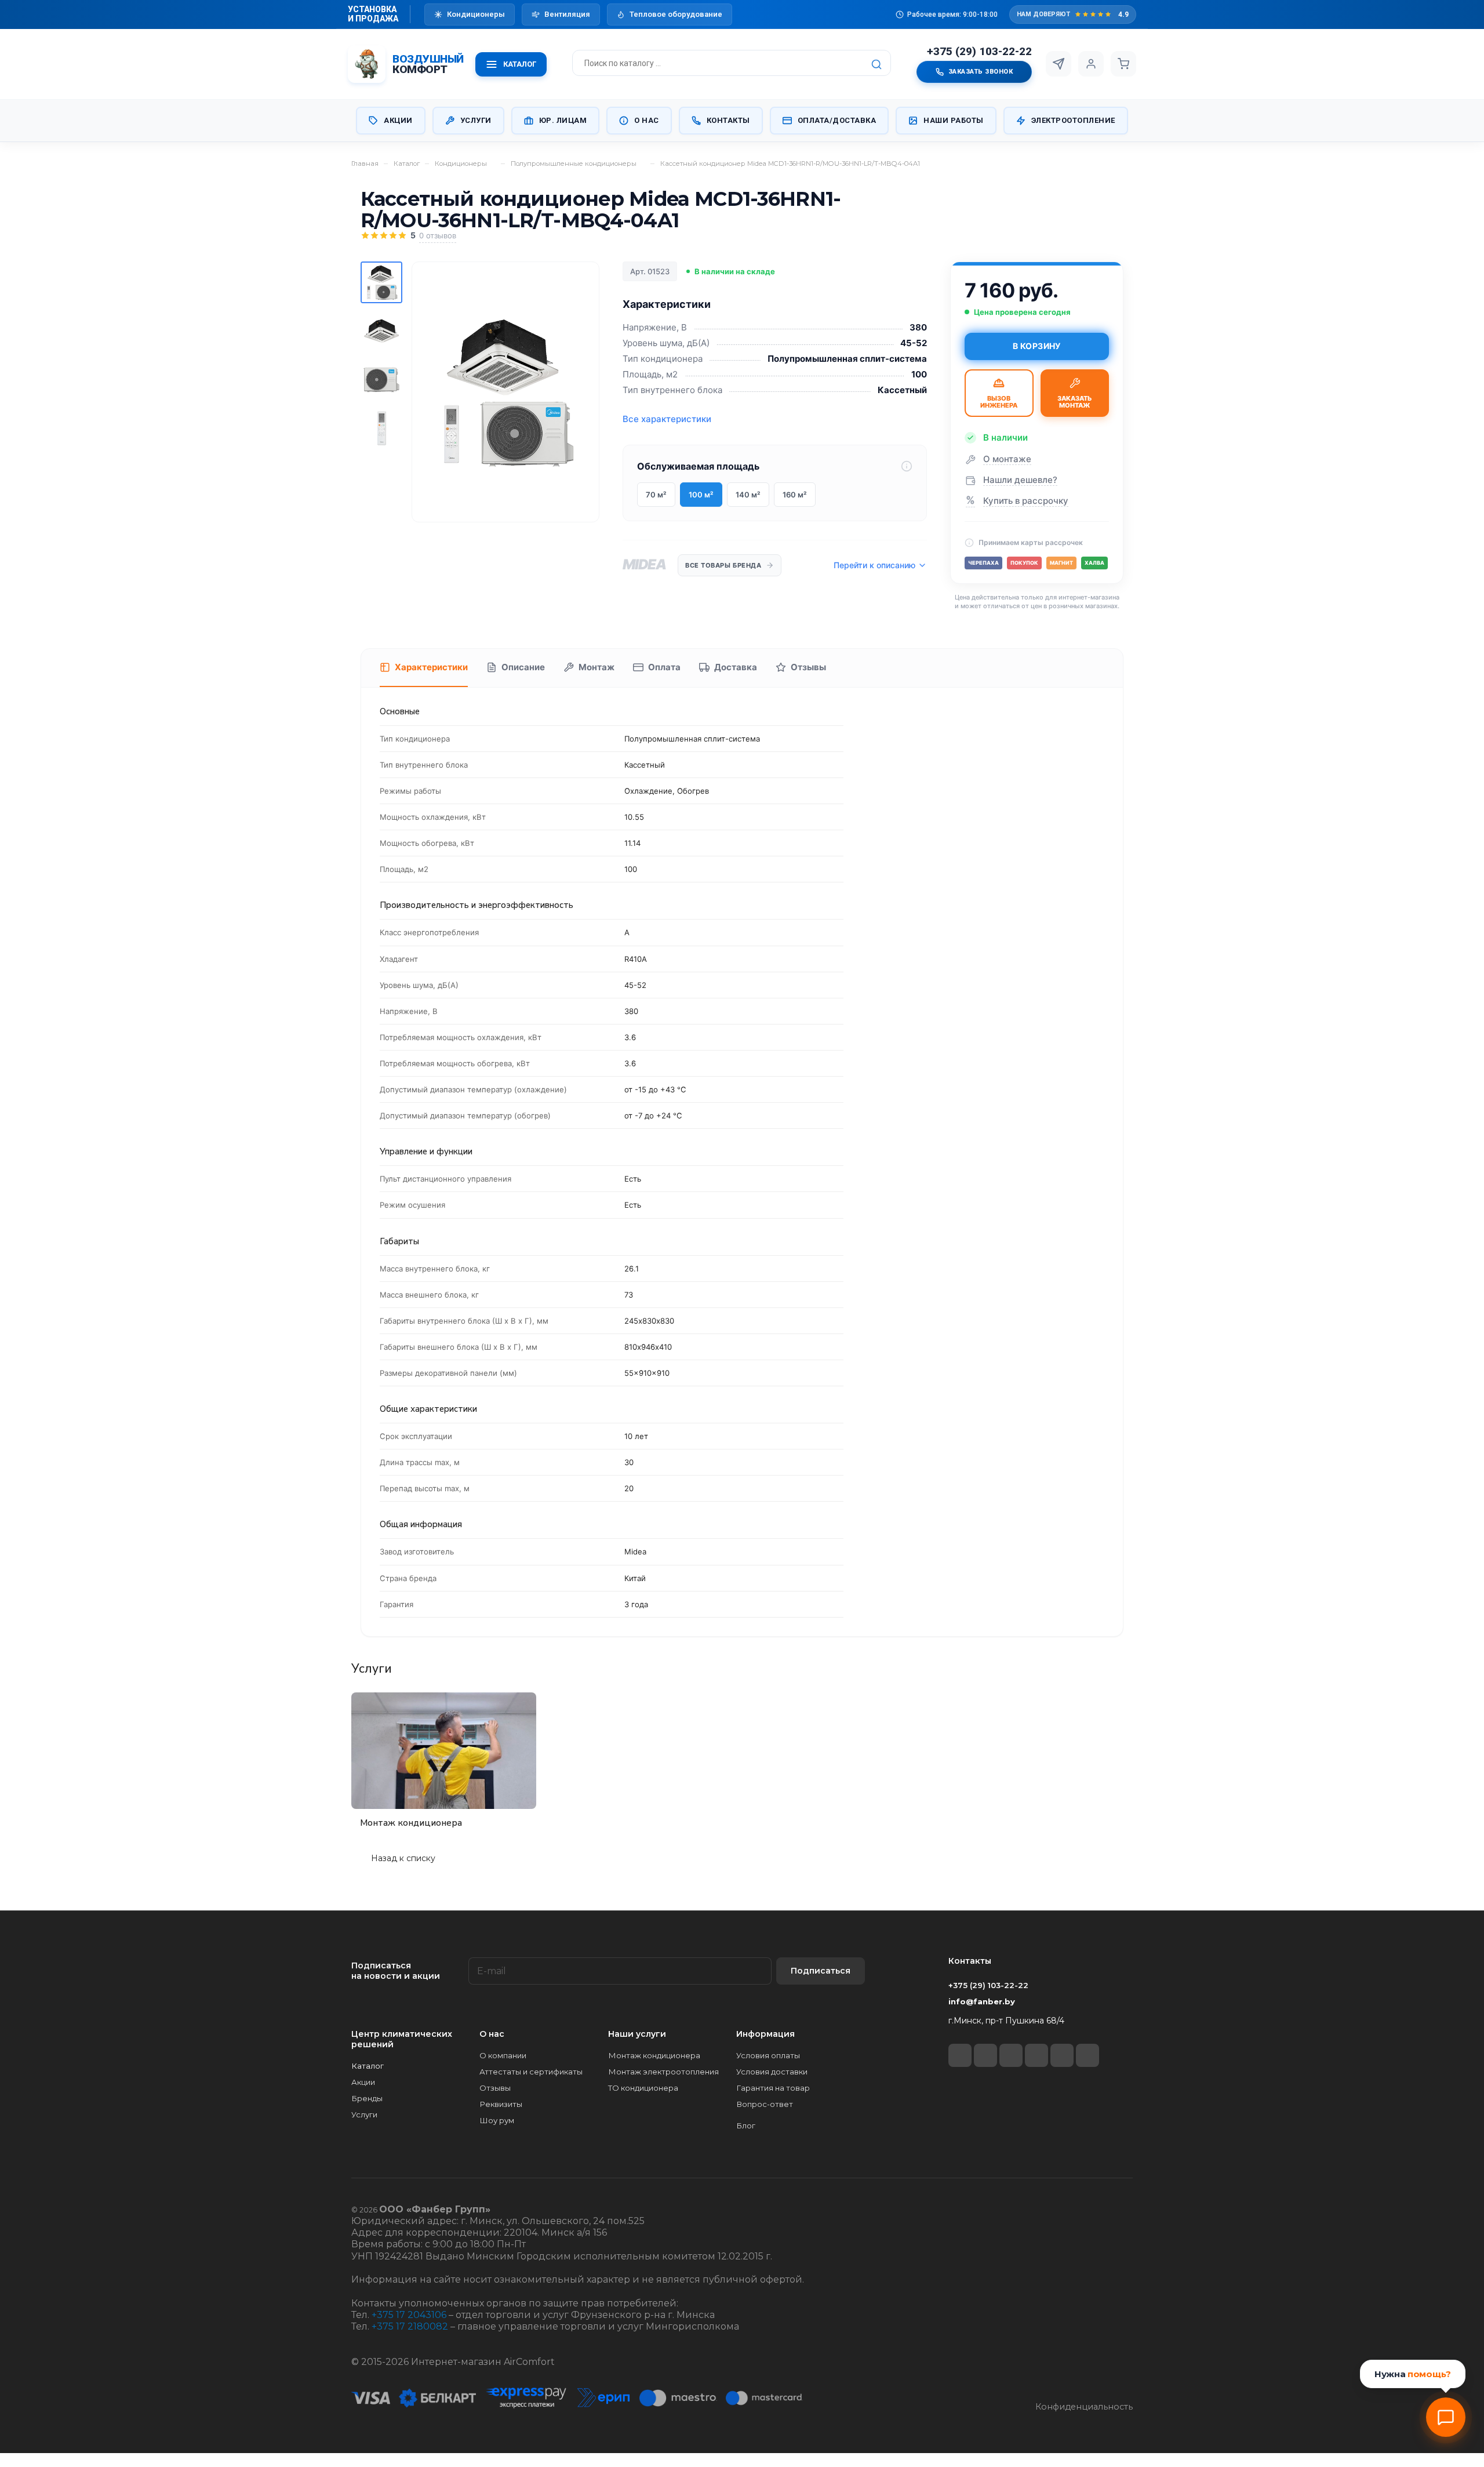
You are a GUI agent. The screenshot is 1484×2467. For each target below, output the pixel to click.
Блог (746, 2126)
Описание (523, 667)
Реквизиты (501, 2104)
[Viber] (1062, 2055)
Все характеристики (667, 419)
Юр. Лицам (563, 120)
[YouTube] (1011, 2055)
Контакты (728, 120)
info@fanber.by (982, 2001)
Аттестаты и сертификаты (531, 2072)
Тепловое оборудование (676, 14)
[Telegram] (1059, 64)
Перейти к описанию (874, 565)
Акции (398, 120)
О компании (503, 2055)
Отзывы (808, 667)
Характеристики (431, 667)
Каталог (368, 2066)
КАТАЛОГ (520, 64)
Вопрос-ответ (765, 2104)
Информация (765, 2034)
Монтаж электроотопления (663, 2072)
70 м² (656, 495)
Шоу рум (497, 2120)
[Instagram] (960, 2055)
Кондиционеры (476, 14)
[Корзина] (1123, 64)
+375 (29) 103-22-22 (979, 52)
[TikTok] (1036, 2055)
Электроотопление (1073, 120)
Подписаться (821, 1971)
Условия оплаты (768, 2055)
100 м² (701, 495)
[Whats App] (1087, 2055)
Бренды (367, 2098)
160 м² (795, 495)
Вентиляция (567, 14)
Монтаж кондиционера (411, 1823)
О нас (647, 120)
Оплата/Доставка (837, 120)
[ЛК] (1091, 64)
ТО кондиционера (643, 2088)
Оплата (664, 667)
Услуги (476, 120)
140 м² (748, 495)
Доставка (736, 667)
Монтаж (596, 667)
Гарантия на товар (773, 2088)
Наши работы (954, 120)
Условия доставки (772, 2072)
